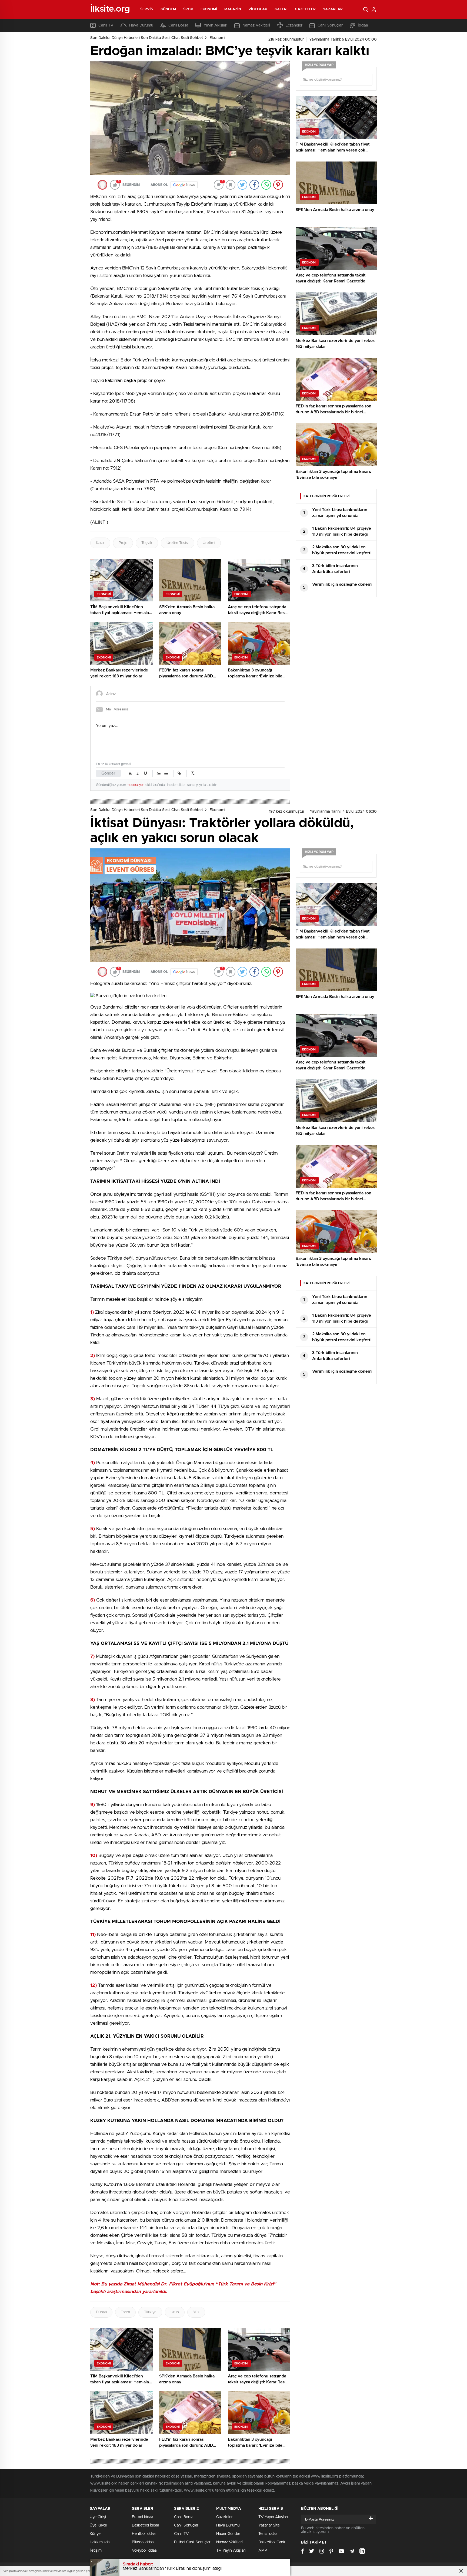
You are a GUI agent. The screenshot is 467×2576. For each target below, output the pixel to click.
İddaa (363, 25)
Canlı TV (106, 25)
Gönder (108, 773)
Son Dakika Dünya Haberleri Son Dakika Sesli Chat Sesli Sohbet (147, 38)
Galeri (281, 9)
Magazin (233, 9)
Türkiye (150, 2312)
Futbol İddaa (142, 2517)
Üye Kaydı (98, 2525)
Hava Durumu (141, 25)
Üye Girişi (98, 2517)
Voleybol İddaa (144, 2551)
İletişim (96, 2551)
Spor (188, 9)
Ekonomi (209, 9)
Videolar (258, 9)
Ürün (175, 2312)
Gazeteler (305, 9)
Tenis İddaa (268, 2534)
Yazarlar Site (269, 2525)
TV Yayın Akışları (231, 2551)
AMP (263, 2551)
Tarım (125, 2312)
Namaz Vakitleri (256, 25)
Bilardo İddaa (143, 2542)
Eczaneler (294, 25)
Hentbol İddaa (144, 2534)
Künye (95, 2534)
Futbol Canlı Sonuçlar (192, 2542)
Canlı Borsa (178, 25)
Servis (147, 9)
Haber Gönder (228, 2534)
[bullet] (166, 773)
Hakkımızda (100, 2542)
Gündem (168, 9)
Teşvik (147, 543)
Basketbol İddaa (145, 2525)
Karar (100, 543)
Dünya (101, 2312)
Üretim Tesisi (178, 543)
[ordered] (159, 773)
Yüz (196, 2312)
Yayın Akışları (215, 25)
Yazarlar (333, 9)
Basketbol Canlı (272, 2542)
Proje (123, 543)
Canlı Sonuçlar (330, 25)
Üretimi (209, 543)
